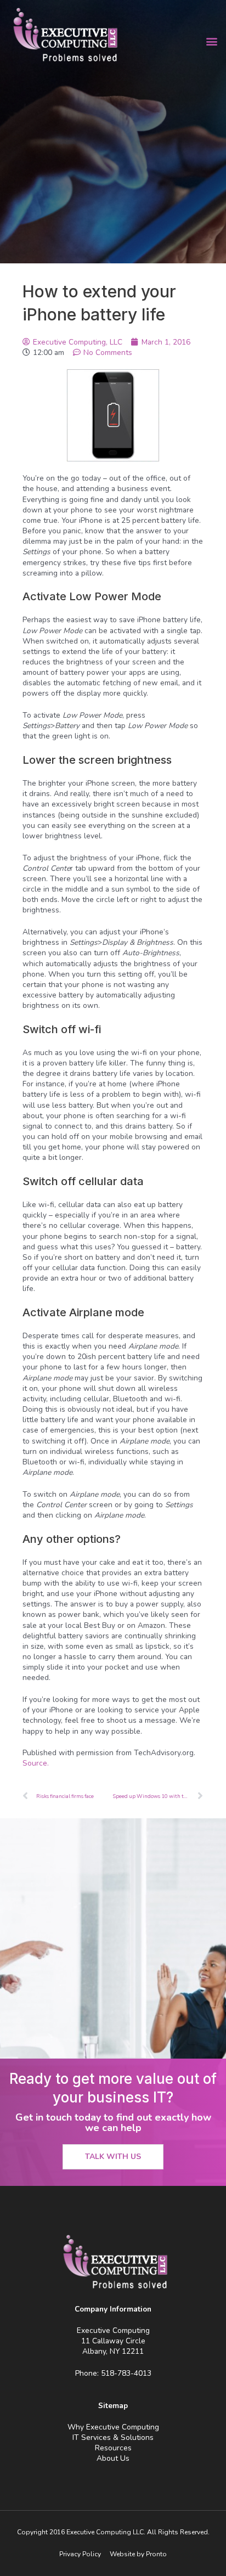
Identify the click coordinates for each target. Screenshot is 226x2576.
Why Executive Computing (113, 2427)
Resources (113, 2448)
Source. (36, 1763)
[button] (211, 41)
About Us (113, 2458)
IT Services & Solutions (113, 2437)
